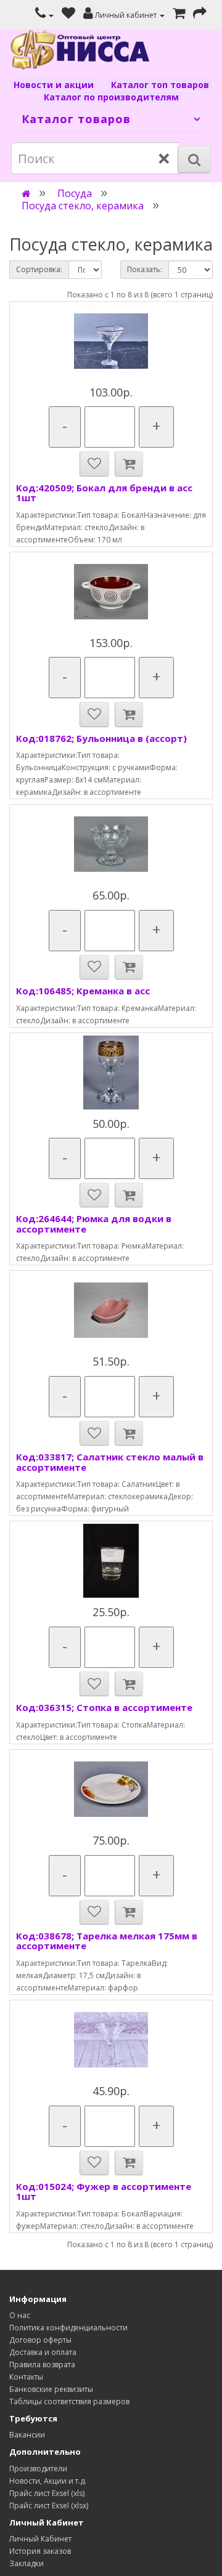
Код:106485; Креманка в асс (83, 991)
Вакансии (27, 2435)
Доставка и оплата (43, 2352)
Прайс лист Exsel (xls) (47, 2493)
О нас (20, 2315)
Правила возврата (42, 2365)
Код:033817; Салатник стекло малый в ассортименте (110, 1462)
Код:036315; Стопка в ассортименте (104, 1707)
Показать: (145, 269)
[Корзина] (179, 15)
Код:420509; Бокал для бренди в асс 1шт (104, 493)
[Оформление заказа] (200, 15)
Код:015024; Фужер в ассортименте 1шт (104, 2192)
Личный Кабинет (40, 2539)
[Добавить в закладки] (94, 464)
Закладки (27, 2563)
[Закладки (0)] (68, 15)
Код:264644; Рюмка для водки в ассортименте (94, 1224)
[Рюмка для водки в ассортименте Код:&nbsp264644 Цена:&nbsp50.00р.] (111, 1073)
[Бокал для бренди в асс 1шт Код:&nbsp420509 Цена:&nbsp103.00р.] (111, 341)
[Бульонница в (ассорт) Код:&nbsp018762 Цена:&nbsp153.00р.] (111, 592)
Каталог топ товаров (160, 85)
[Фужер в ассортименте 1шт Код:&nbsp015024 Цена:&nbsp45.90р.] (111, 2040)
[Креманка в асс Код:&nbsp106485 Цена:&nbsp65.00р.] (111, 844)
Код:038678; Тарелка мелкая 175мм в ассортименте (107, 1941)
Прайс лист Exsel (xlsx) (49, 2506)
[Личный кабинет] (44, 15)
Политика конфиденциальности (68, 2328)
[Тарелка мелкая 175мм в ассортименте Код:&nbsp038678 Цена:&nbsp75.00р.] (111, 1789)
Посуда (75, 193)
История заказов (40, 2551)
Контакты (26, 2377)
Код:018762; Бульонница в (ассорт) (101, 738)
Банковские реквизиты (51, 2389)
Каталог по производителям (111, 97)
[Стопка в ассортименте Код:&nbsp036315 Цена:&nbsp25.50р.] (111, 1561)
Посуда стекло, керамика (83, 206)
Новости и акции (54, 85)
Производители (38, 2469)
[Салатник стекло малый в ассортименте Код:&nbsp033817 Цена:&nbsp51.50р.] (111, 1310)
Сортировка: (39, 269)
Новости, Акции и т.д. (48, 2481)
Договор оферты (40, 2340)
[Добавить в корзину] (129, 464)
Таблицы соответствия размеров (69, 2401)
